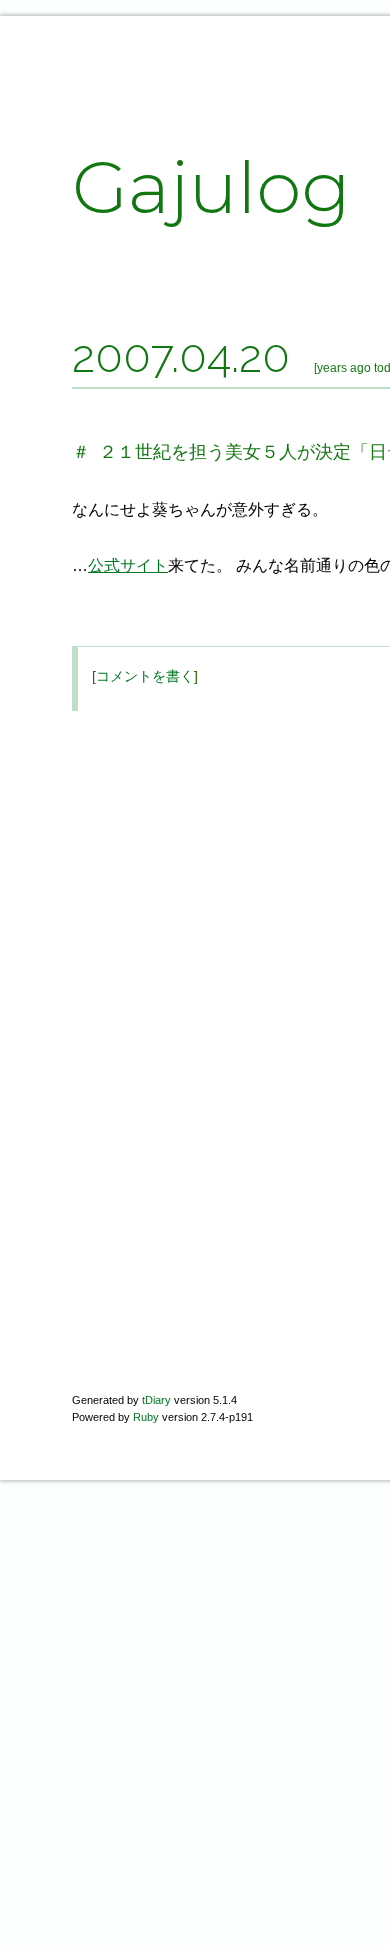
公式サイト (128, 565)
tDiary (156, 1400)
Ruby (146, 1417)
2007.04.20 (181, 356)
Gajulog (211, 187)
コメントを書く (145, 676)
